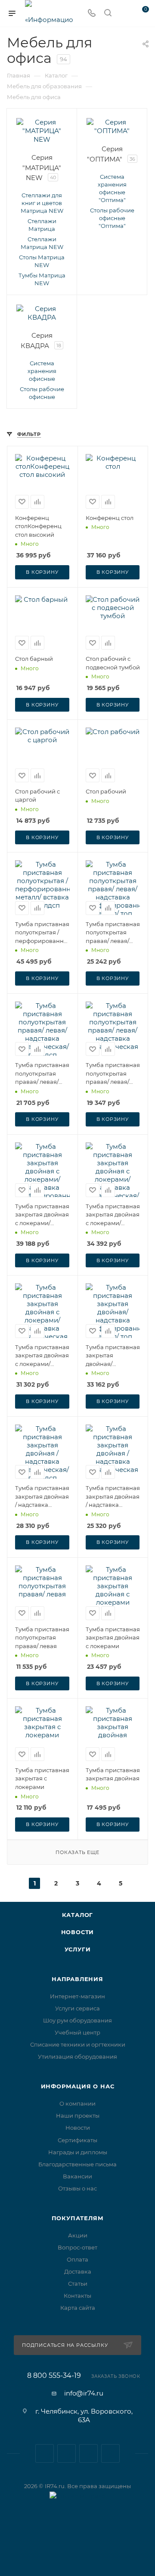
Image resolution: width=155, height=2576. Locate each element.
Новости (78, 1932)
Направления (77, 1979)
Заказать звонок (116, 2376)
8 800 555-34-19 (54, 2376)
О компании (77, 2103)
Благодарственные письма (77, 2164)
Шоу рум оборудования (77, 2020)
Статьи (78, 2284)
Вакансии (77, 2176)
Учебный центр (77, 2032)
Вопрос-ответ (77, 2247)
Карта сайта (78, 2308)
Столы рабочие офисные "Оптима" (112, 218)
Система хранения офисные (42, 371)
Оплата (77, 2259)
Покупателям (78, 2218)
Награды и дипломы (78, 2152)
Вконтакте (45, 2453)
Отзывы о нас (77, 2188)
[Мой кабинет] (124, 14)
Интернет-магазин (77, 1996)
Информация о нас (78, 2086)
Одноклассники (110, 2453)
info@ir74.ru (84, 2393)
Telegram (67, 2453)
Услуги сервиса (77, 2008)
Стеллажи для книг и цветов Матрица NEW (42, 203)
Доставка (78, 2271)
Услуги (78, 1949)
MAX (88, 2453)
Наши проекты (78, 2116)
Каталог (78, 1915)
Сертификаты (77, 2140)
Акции (78, 2235)
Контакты (77, 2296)
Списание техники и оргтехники (78, 2044)
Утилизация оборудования (77, 2056)
